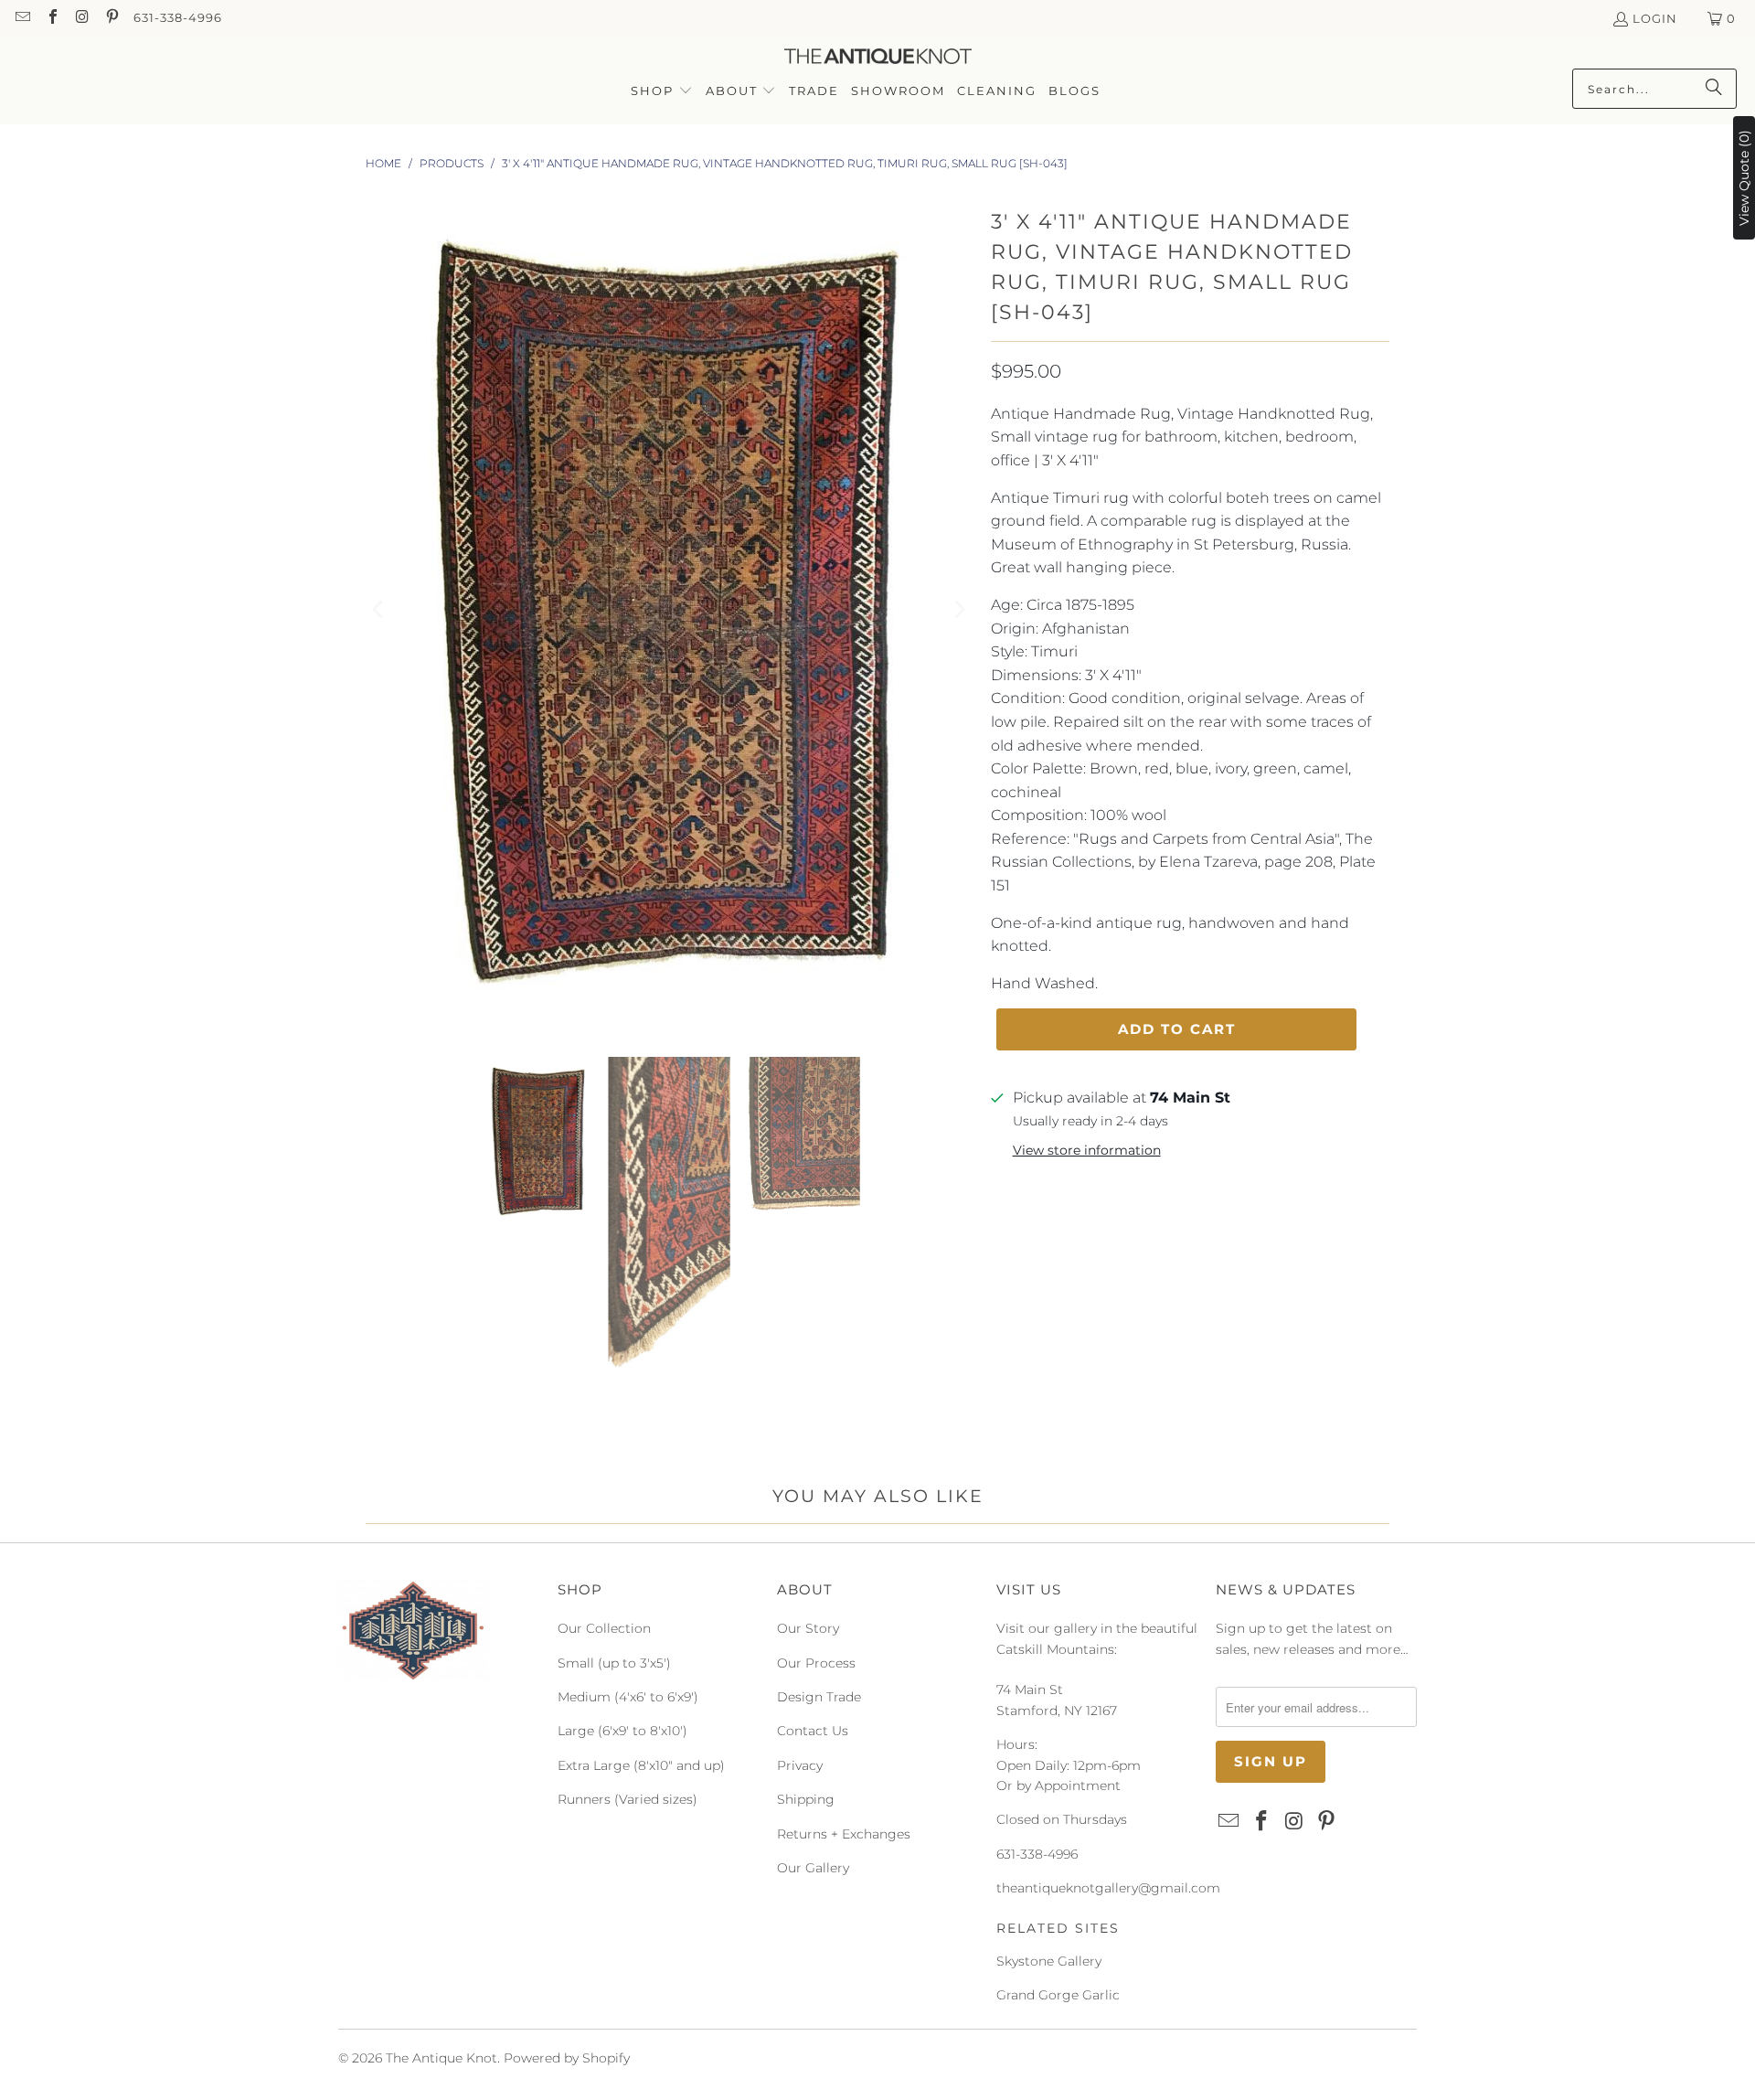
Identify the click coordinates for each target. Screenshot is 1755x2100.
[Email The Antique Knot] (22, 18)
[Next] (959, 609)
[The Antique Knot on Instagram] (81, 18)
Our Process (816, 1663)
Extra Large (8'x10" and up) (641, 1765)
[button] (662, 92)
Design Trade (819, 1697)
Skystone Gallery (1049, 1961)
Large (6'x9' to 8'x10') (622, 1731)
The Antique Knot (441, 2058)
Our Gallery (813, 1868)
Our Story (808, 1628)
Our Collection (604, 1628)
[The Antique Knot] (878, 57)
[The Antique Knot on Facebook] (51, 18)
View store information (1087, 1150)
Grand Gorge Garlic (1058, 1995)
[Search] (1714, 89)
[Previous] (379, 609)
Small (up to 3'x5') (614, 1663)
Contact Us (813, 1731)
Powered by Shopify (567, 2058)
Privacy (800, 1765)
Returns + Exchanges (844, 1834)
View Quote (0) (1744, 178)
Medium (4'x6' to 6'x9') (628, 1697)
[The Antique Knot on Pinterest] (111, 18)
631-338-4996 (178, 17)
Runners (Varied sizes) (628, 1799)
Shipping (806, 1799)
